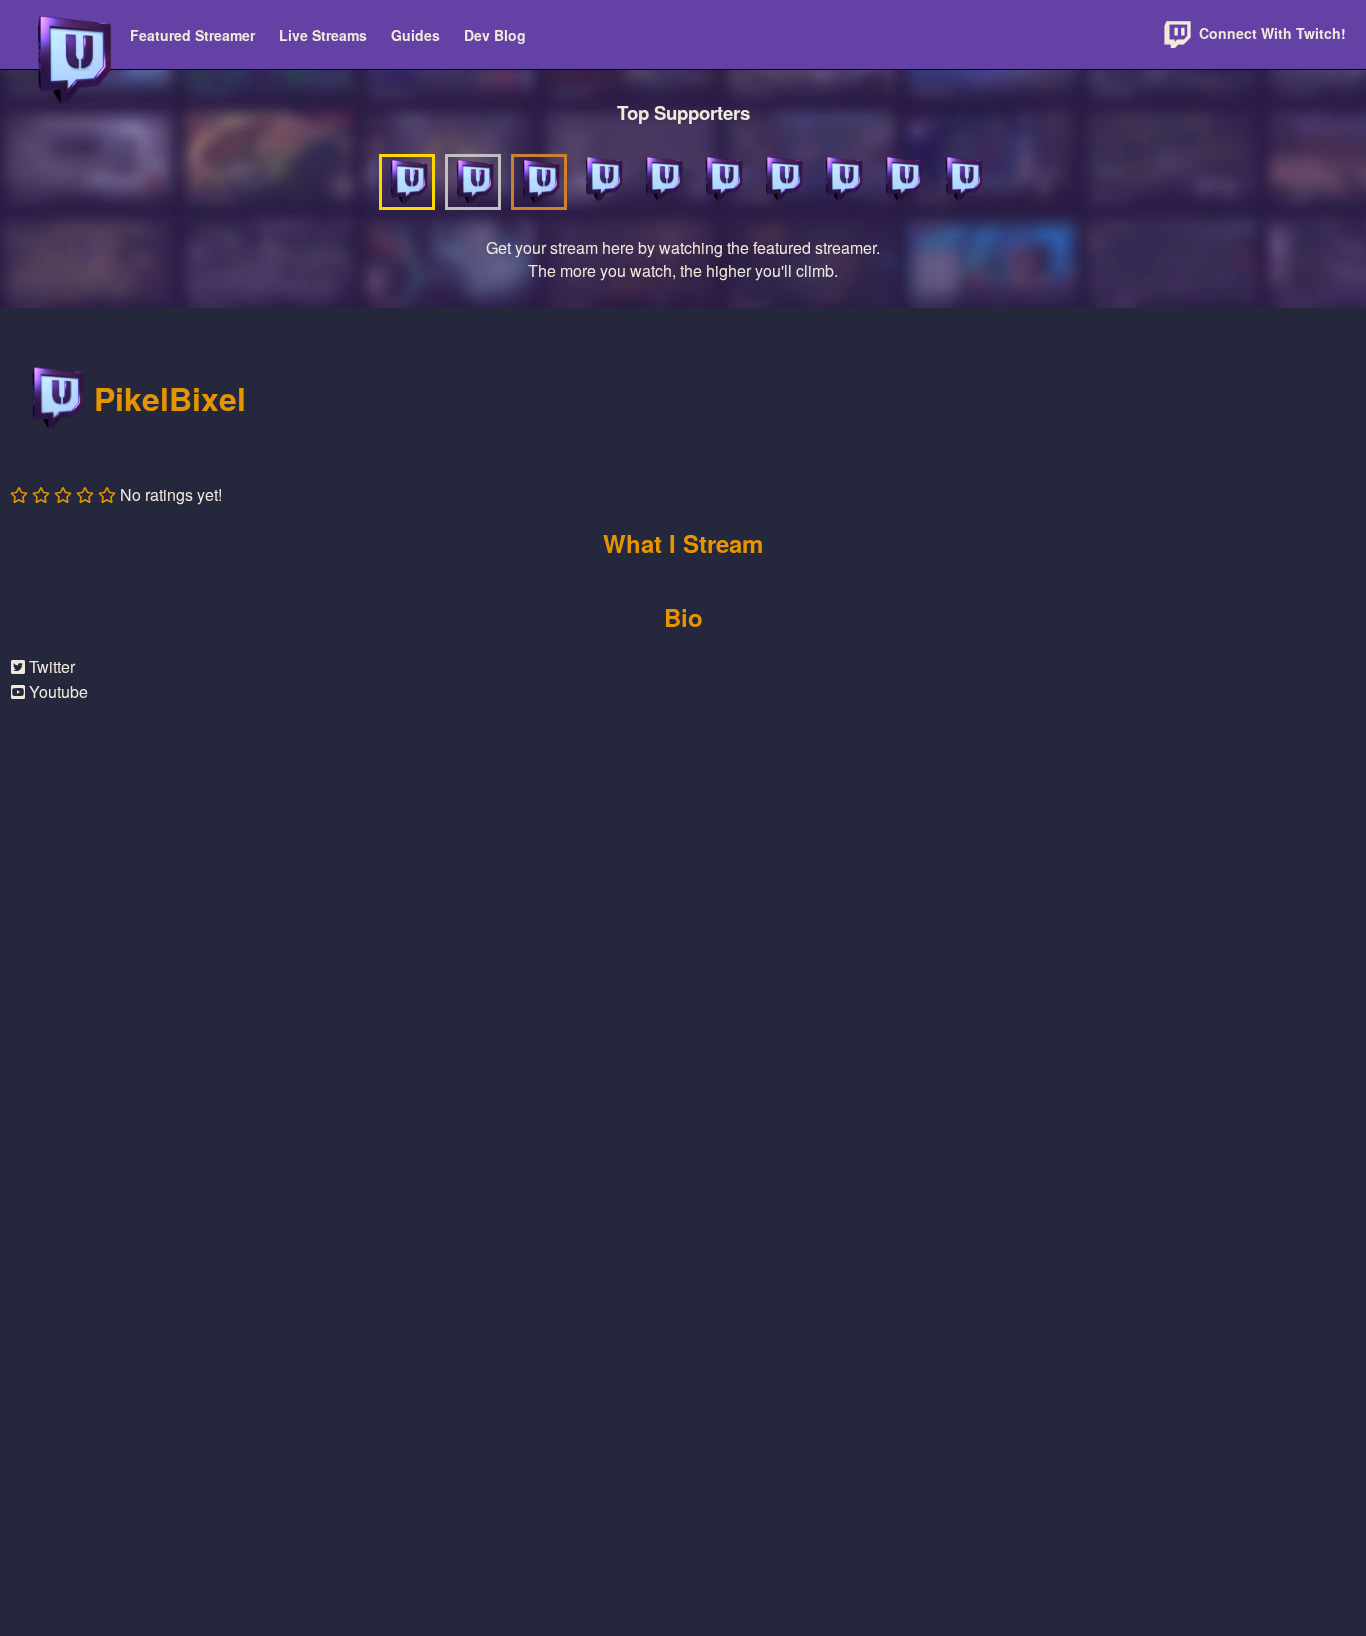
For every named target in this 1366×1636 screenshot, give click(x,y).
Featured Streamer (192, 35)
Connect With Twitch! (1270, 33)
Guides (415, 35)
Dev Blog (495, 35)
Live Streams (323, 35)
